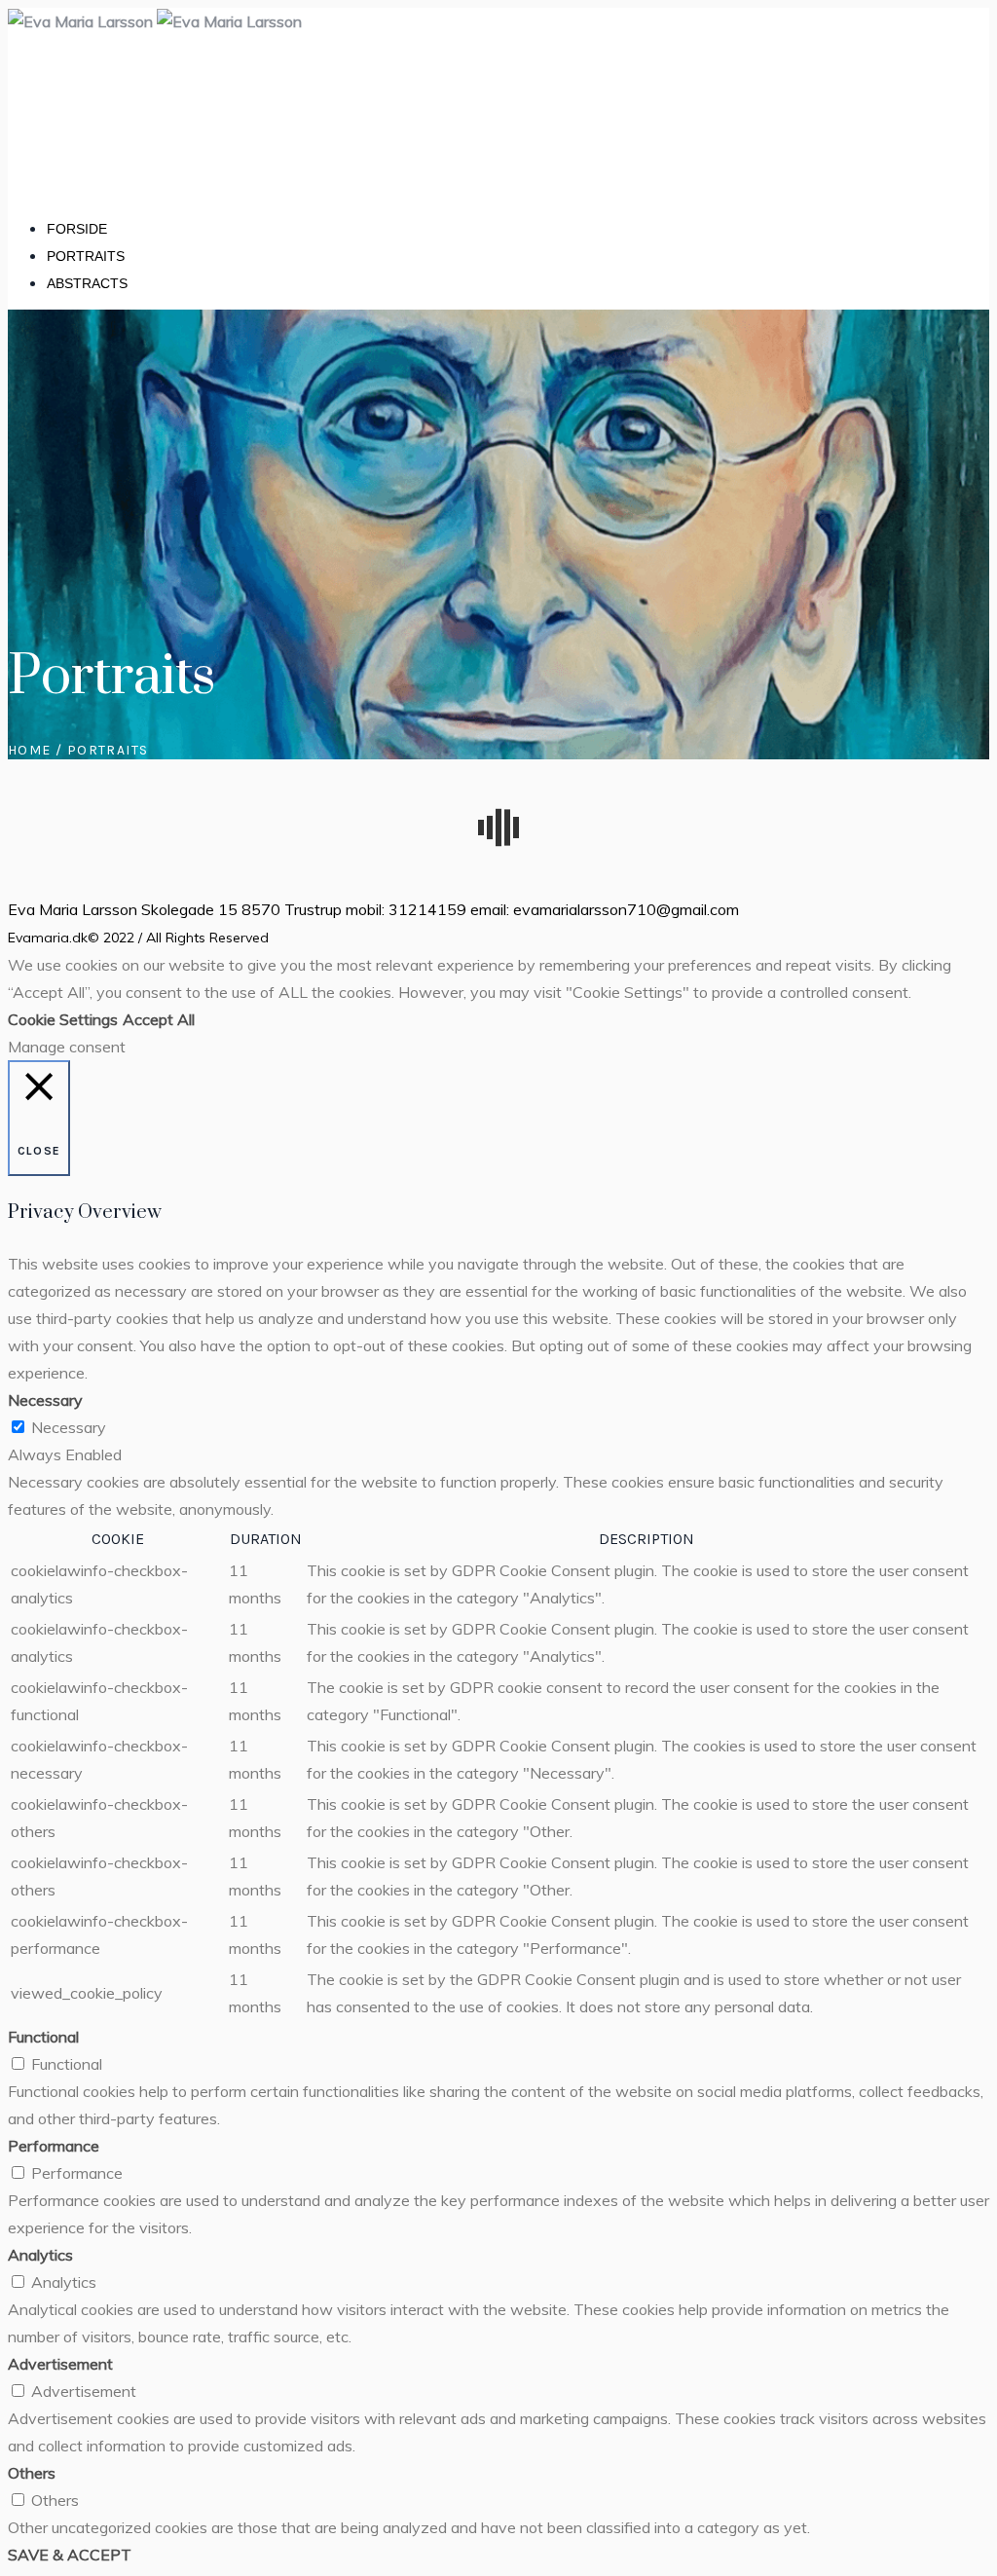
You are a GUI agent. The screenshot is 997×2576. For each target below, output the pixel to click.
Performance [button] (54, 2146)
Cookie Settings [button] (63, 1019)
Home (30, 750)
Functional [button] (43, 2037)
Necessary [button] (45, 1400)
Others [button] (32, 2473)
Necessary (69, 1427)
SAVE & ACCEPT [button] (70, 2555)
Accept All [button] (159, 1019)
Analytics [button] (40, 2255)
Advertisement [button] (60, 2364)
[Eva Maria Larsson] (155, 21)
